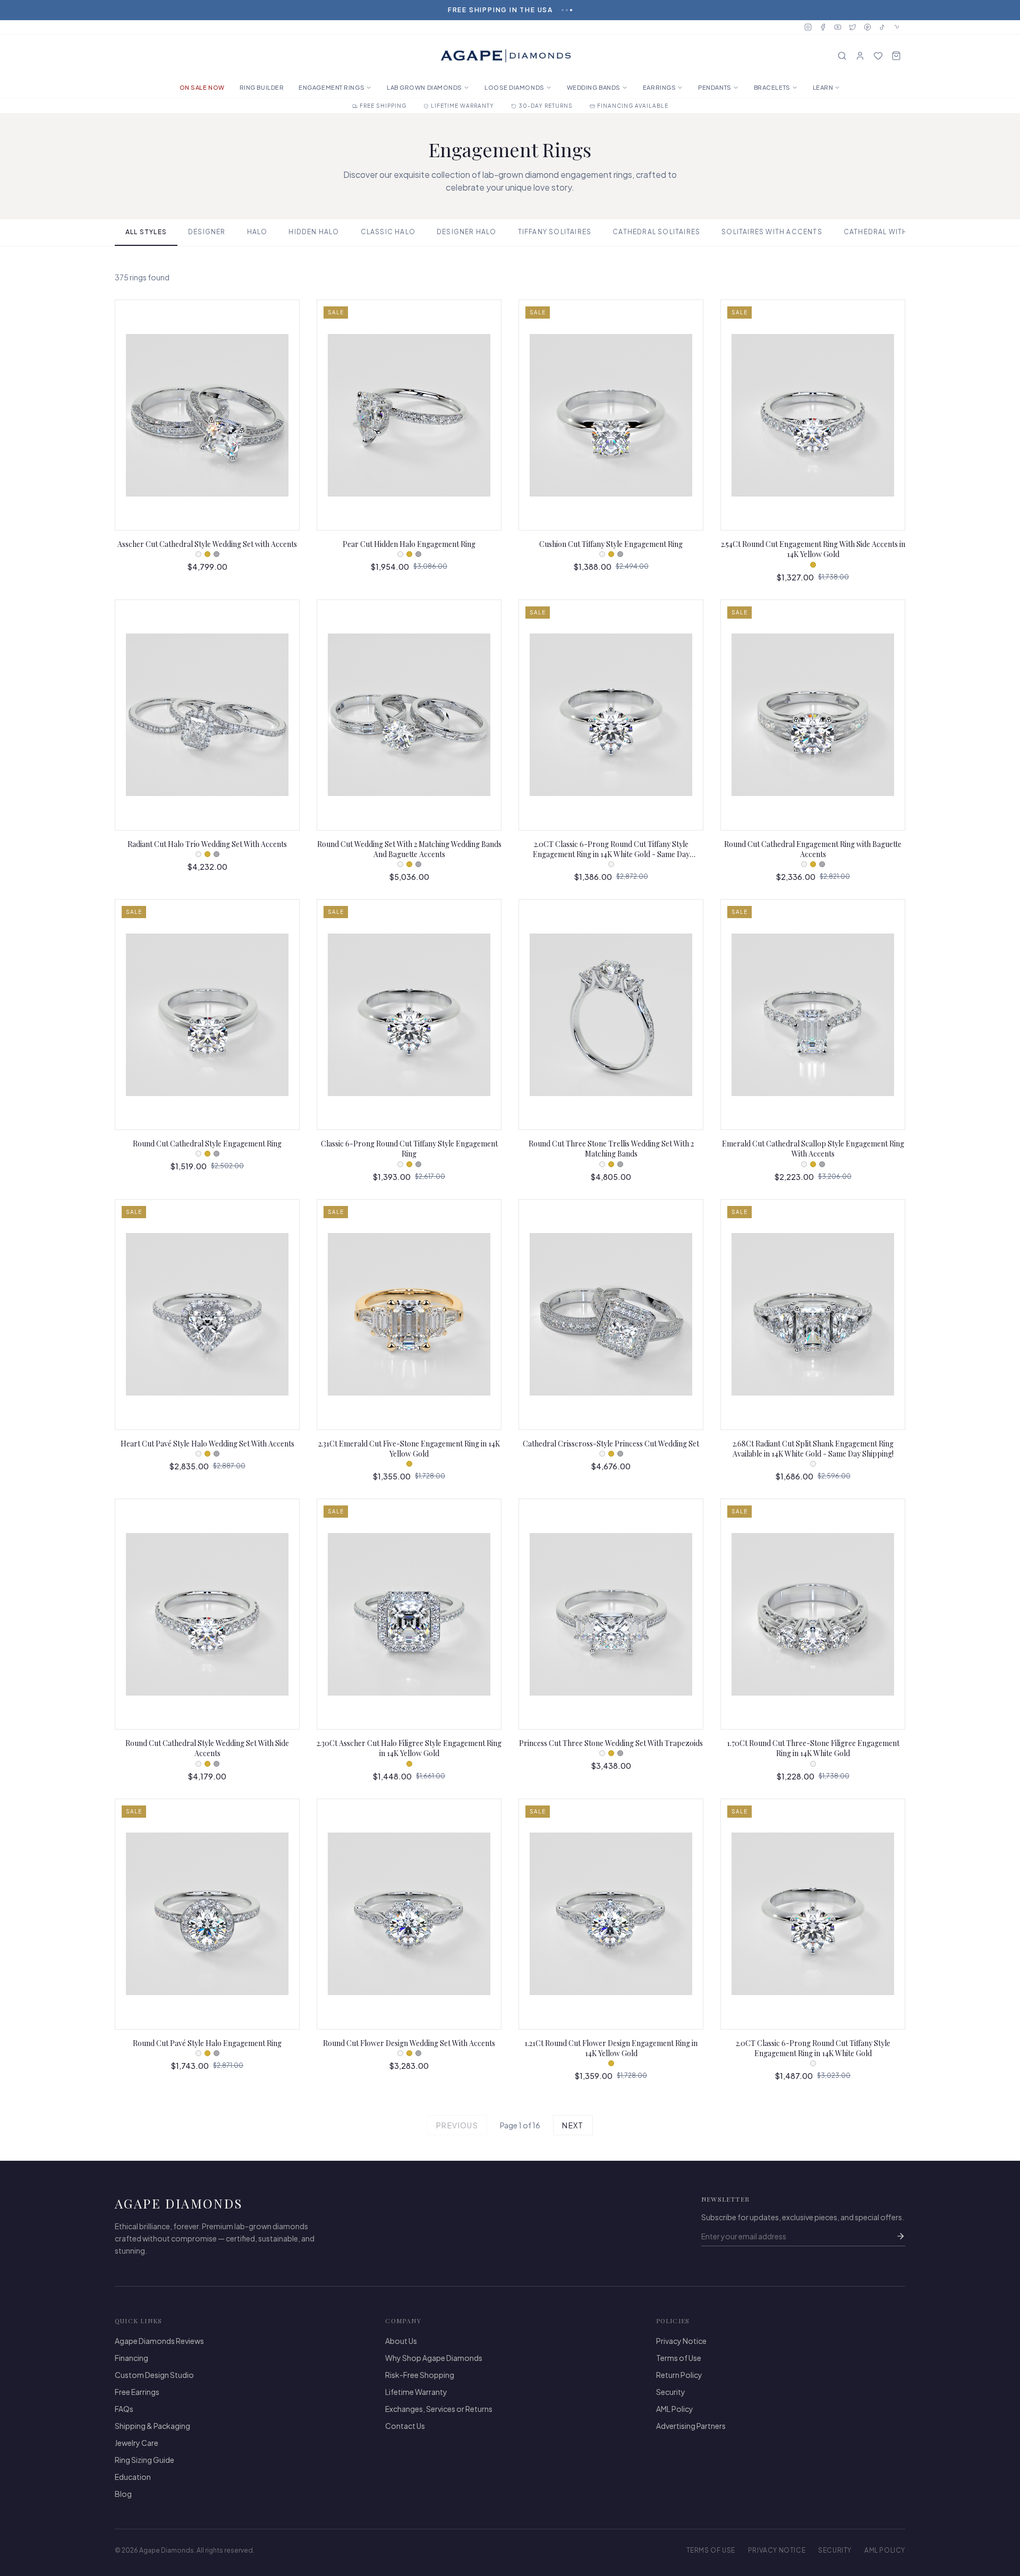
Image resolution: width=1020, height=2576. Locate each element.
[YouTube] (838, 27)
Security (671, 2392)
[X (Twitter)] (853, 27)
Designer (207, 232)
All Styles (146, 232)
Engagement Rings (331, 87)
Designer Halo (467, 232)
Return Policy (679, 2375)
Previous (457, 2125)
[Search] (842, 56)
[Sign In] (860, 56)
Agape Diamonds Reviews (159, 2341)
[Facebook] (823, 27)
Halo (257, 232)
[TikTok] (882, 27)
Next (573, 2125)
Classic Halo (388, 232)
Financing (131, 2358)
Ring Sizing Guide (144, 2460)
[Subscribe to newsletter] (900, 2236)
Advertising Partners (691, 2426)
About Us (401, 2341)
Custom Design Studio (154, 2375)
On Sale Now (202, 87)
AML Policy (675, 2409)
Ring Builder (262, 87)
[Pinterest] (868, 27)
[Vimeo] (897, 27)
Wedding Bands (594, 87)
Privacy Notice (681, 2341)
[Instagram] (808, 27)
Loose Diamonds (515, 87)
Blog (123, 2494)
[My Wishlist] (878, 56)
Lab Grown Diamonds (424, 87)
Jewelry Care (137, 2443)
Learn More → (542, 10)
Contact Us (405, 2426)
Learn (823, 87)
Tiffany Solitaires (555, 232)
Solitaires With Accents (772, 232)
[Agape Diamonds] (505, 56)
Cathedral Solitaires (656, 232)
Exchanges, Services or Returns (439, 2409)
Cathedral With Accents (894, 232)
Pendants (715, 87)
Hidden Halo (314, 232)
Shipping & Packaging (152, 2426)
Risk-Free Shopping (420, 2375)
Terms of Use (679, 2358)
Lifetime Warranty (416, 2392)
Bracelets (772, 87)
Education (133, 2477)
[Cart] (896, 56)
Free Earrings (137, 2392)
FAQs (124, 2409)
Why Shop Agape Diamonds (434, 2358)
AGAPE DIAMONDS (179, 2203)
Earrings (659, 87)
